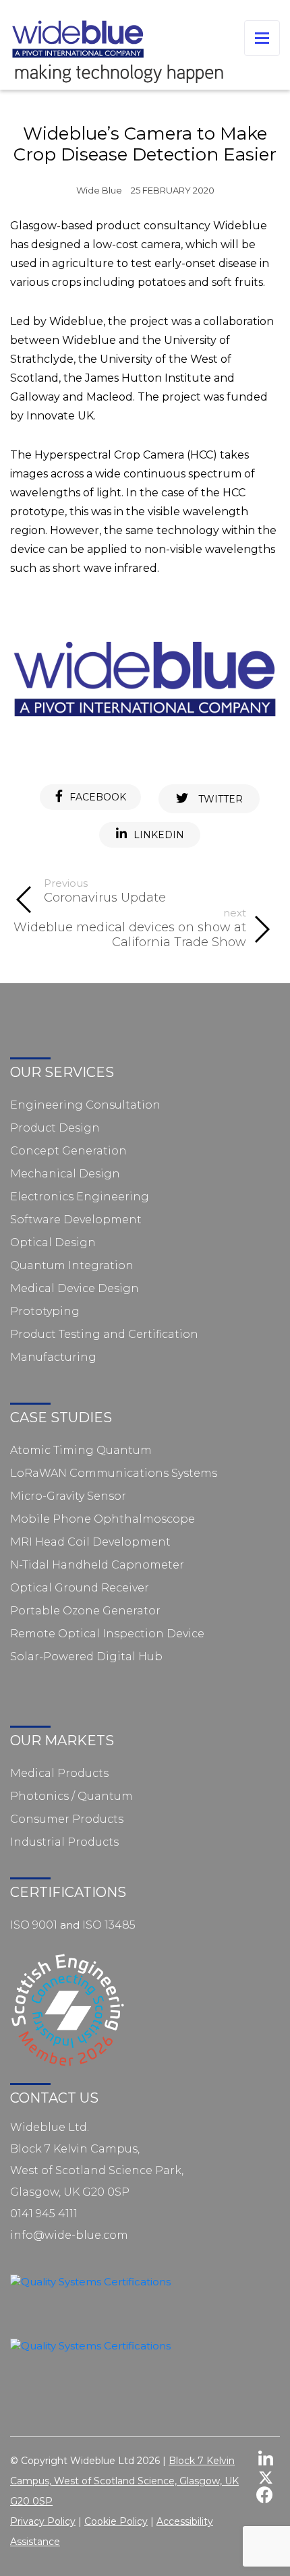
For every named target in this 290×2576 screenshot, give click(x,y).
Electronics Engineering (80, 1197)
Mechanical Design (65, 1174)
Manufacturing (53, 1357)
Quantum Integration (72, 1265)
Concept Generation (68, 1151)
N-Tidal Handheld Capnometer (97, 1565)
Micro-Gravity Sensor (68, 1496)
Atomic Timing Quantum (81, 1450)
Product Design (55, 1128)
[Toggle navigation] (262, 38)
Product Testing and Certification (104, 1334)
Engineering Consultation (85, 1105)
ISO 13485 (109, 1925)
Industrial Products (64, 1842)
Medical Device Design (75, 1288)
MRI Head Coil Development (90, 1542)
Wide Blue (99, 191)
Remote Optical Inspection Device (107, 1634)
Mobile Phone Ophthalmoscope (103, 1519)
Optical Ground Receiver (80, 1588)
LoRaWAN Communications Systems (114, 1473)
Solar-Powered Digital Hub (86, 1657)
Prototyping (45, 1311)
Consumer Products (67, 1819)
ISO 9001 (34, 1925)
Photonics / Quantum (71, 1796)
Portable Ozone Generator (85, 1611)
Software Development (76, 1220)
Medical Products (59, 1773)
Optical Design (53, 1242)
